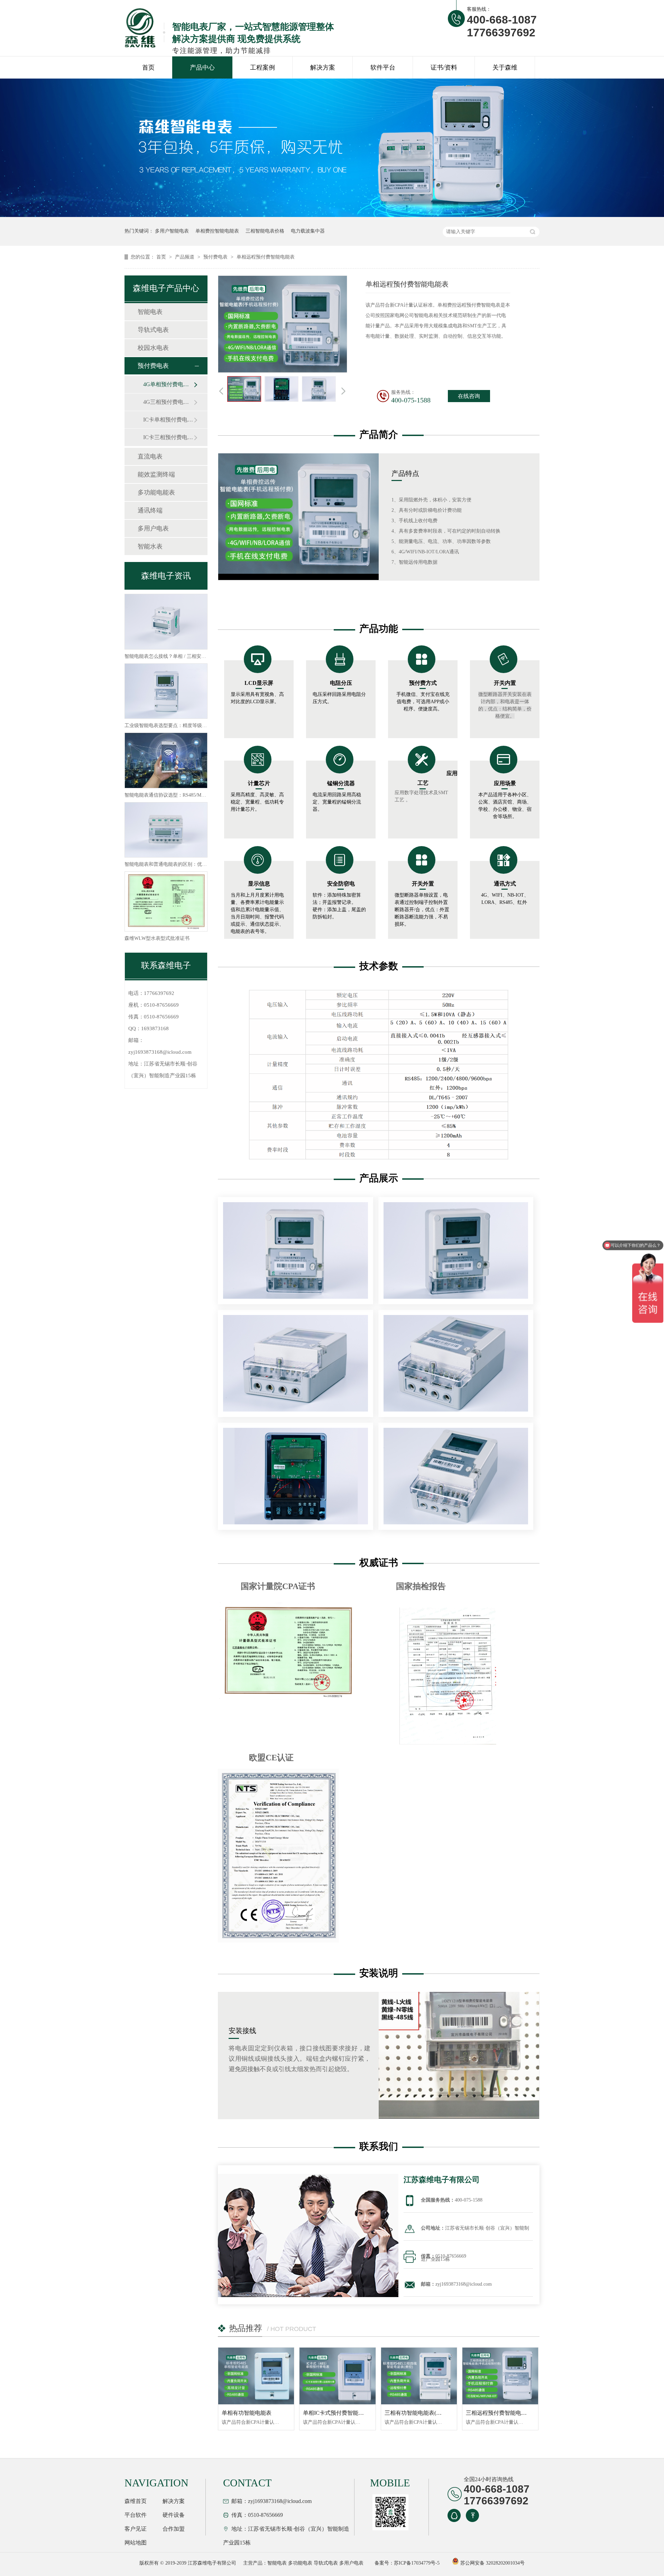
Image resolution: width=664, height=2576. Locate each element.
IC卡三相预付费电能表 (168, 437)
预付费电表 (216, 257)
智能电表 (150, 312)
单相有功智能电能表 (247, 2413)
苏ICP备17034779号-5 (417, 2563)
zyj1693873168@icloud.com (160, 1052)
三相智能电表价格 (265, 231)
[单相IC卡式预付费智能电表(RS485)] (337, 2376)
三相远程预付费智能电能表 (499, 2413)
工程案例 (262, 67)
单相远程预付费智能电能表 (266, 257)
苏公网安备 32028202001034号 (492, 2563)
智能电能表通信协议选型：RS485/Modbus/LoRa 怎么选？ (185, 795)
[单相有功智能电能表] (256, 2376)
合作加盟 (174, 2529)
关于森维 (505, 67)
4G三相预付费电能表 (168, 402)
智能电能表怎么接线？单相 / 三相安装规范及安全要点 (182, 656)
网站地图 (136, 2543)
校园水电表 (153, 348)
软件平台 (383, 67)
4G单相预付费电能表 (168, 384)
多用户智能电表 (172, 231)
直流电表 (150, 456)
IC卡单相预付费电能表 (168, 420)
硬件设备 (174, 2515)
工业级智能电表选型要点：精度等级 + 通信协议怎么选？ (185, 725)
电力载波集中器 (308, 231)
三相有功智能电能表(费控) (417, 2413)
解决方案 (323, 67)
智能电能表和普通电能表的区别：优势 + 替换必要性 (181, 864)
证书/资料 (444, 67)
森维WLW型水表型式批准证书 (157, 938)
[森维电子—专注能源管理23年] (332, 215)
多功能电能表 (156, 492)
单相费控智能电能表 (217, 231)
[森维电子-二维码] (389, 2512)
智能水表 (150, 546)
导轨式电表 (153, 330)
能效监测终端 (156, 474)
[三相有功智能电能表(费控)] (419, 2376)
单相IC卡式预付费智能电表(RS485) (345, 2413)
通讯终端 (150, 510)
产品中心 (202, 67)
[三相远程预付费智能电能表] (500, 2376)
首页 (148, 67)
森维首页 (136, 2501)
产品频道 (185, 257)
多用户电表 (153, 528)
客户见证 (136, 2529)
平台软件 (136, 2515)
